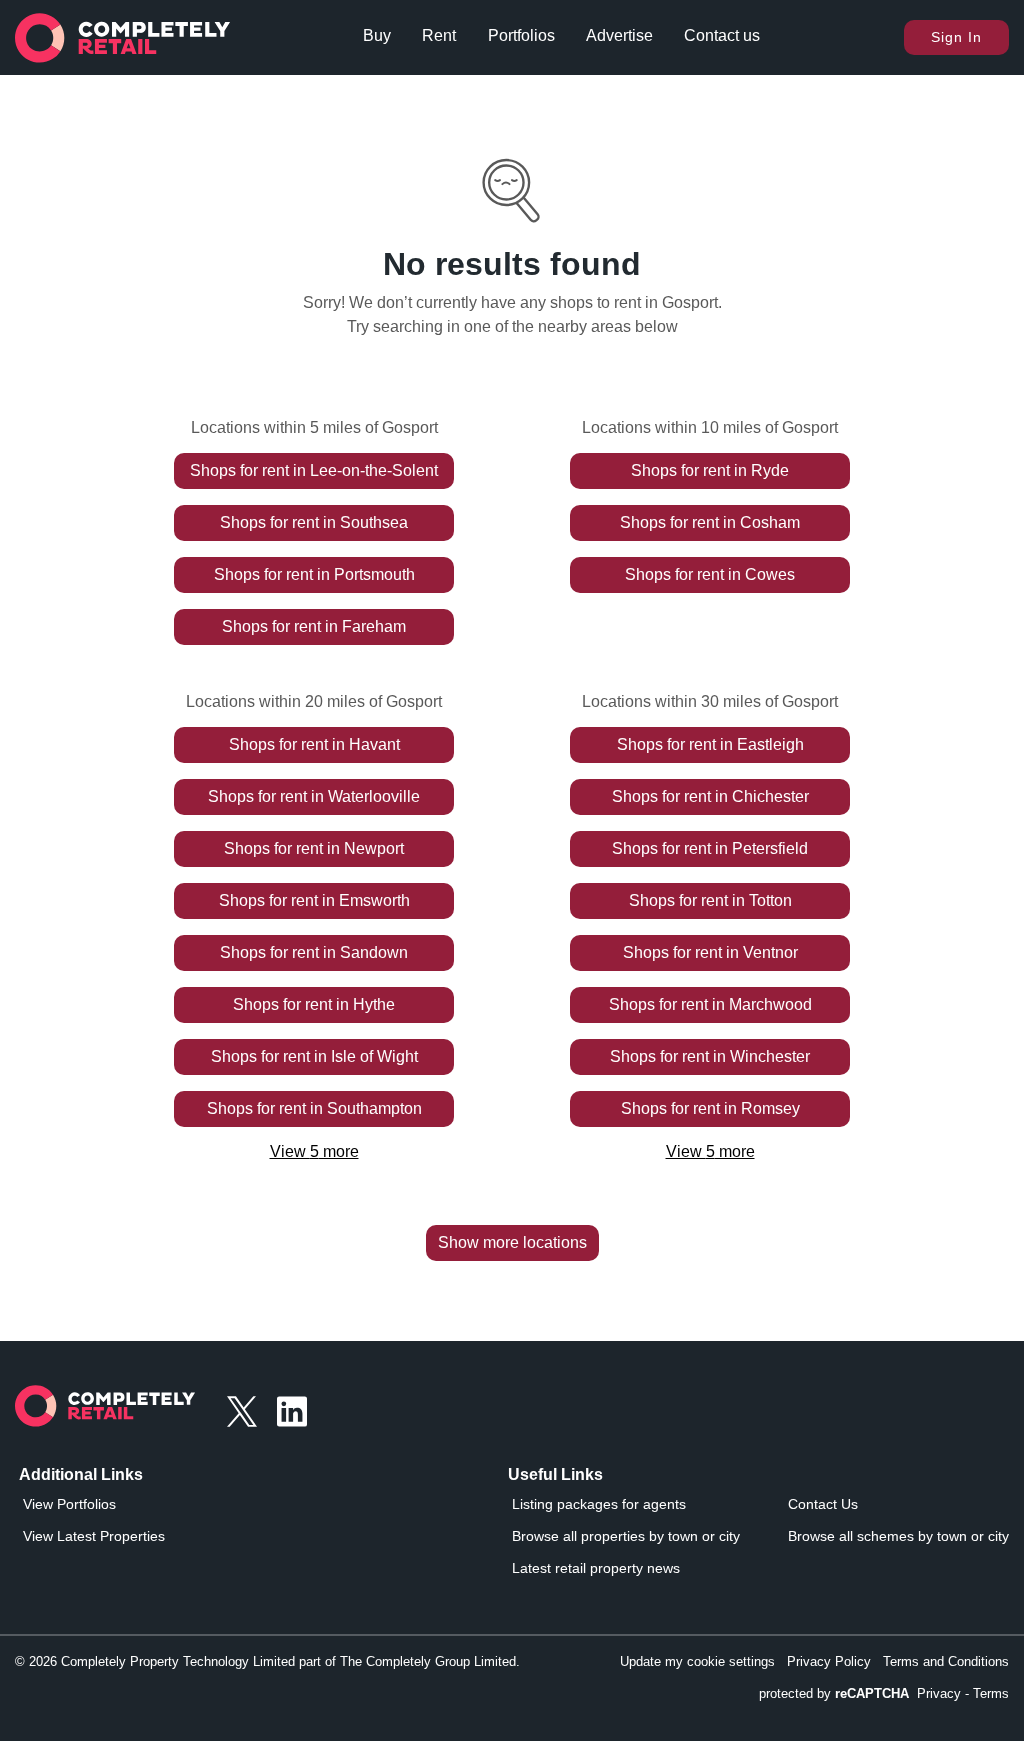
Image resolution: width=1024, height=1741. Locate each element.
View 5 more (314, 1151)
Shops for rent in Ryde (710, 470)
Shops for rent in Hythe (314, 1004)
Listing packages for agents (599, 1504)
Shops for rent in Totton (710, 900)
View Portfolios (69, 1504)
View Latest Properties (94, 1536)
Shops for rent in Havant (314, 744)
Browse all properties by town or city (626, 1536)
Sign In (956, 37)
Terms (991, 1693)
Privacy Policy (829, 1661)
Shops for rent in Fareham (314, 626)
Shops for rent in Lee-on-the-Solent (314, 470)
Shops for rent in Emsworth (314, 900)
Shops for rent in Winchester (710, 1056)
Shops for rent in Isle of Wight (314, 1056)
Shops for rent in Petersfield (710, 848)
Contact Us (823, 1504)
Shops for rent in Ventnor (710, 952)
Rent (439, 35)
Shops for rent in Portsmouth (314, 574)
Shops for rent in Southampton (314, 1108)
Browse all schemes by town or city (898, 1536)
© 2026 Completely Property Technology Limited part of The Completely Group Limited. (267, 1661)
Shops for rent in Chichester (710, 796)
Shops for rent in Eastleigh (710, 744)
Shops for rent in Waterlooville (314, 796)
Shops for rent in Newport (314, 848)
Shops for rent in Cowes (710, 574)
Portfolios (521, 35)
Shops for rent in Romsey (710, 1108)
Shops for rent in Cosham (710, 522)
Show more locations (512, 1242)
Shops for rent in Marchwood (710, 1004)
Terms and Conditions (946, 1661)
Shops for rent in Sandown (314, 952)
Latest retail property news (596, 1568)
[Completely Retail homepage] (105, 1411)
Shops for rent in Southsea (314, 522)
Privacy (939, 1693)
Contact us (722, 35)
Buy (377, 35)
